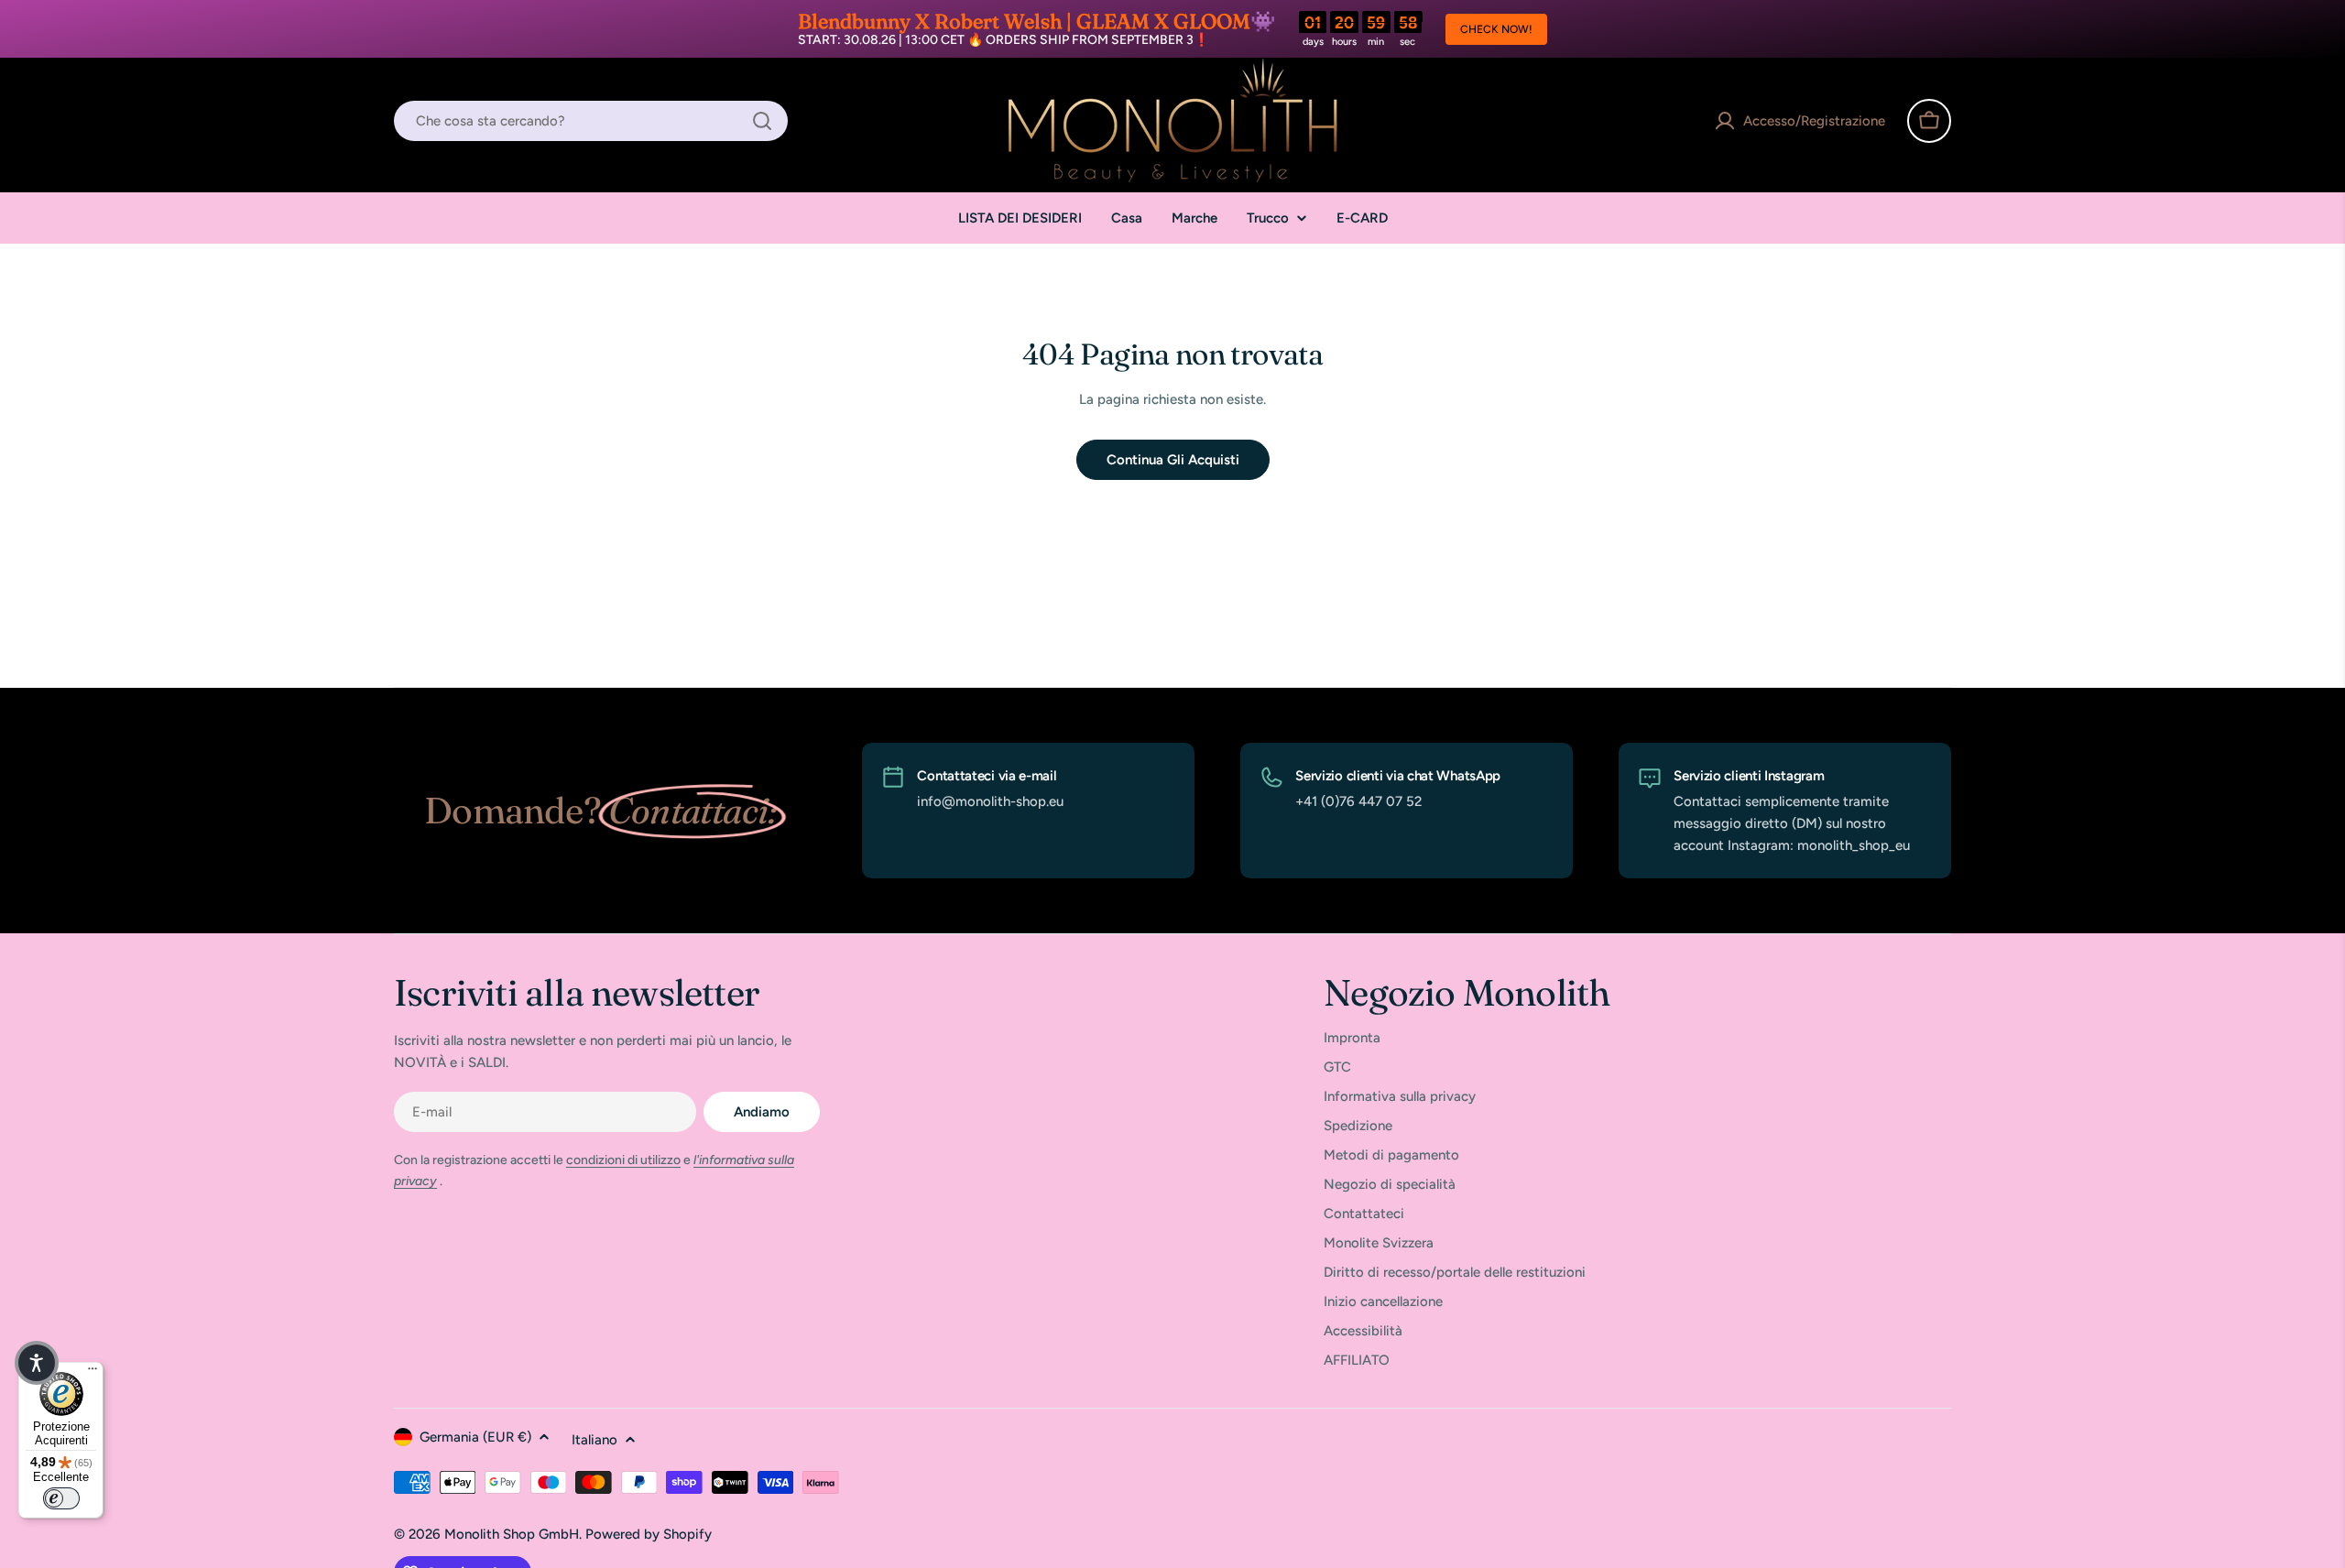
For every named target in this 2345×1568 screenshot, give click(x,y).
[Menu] (93, 1373)
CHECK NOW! (1496, 29)
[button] (37, 1363)
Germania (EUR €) (475, 1437)
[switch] (61, 1498)
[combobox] (591, 121)
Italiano (594, 1440)
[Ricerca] (762, 121)
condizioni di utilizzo (623, 1160)
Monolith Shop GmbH (512, 1534)
